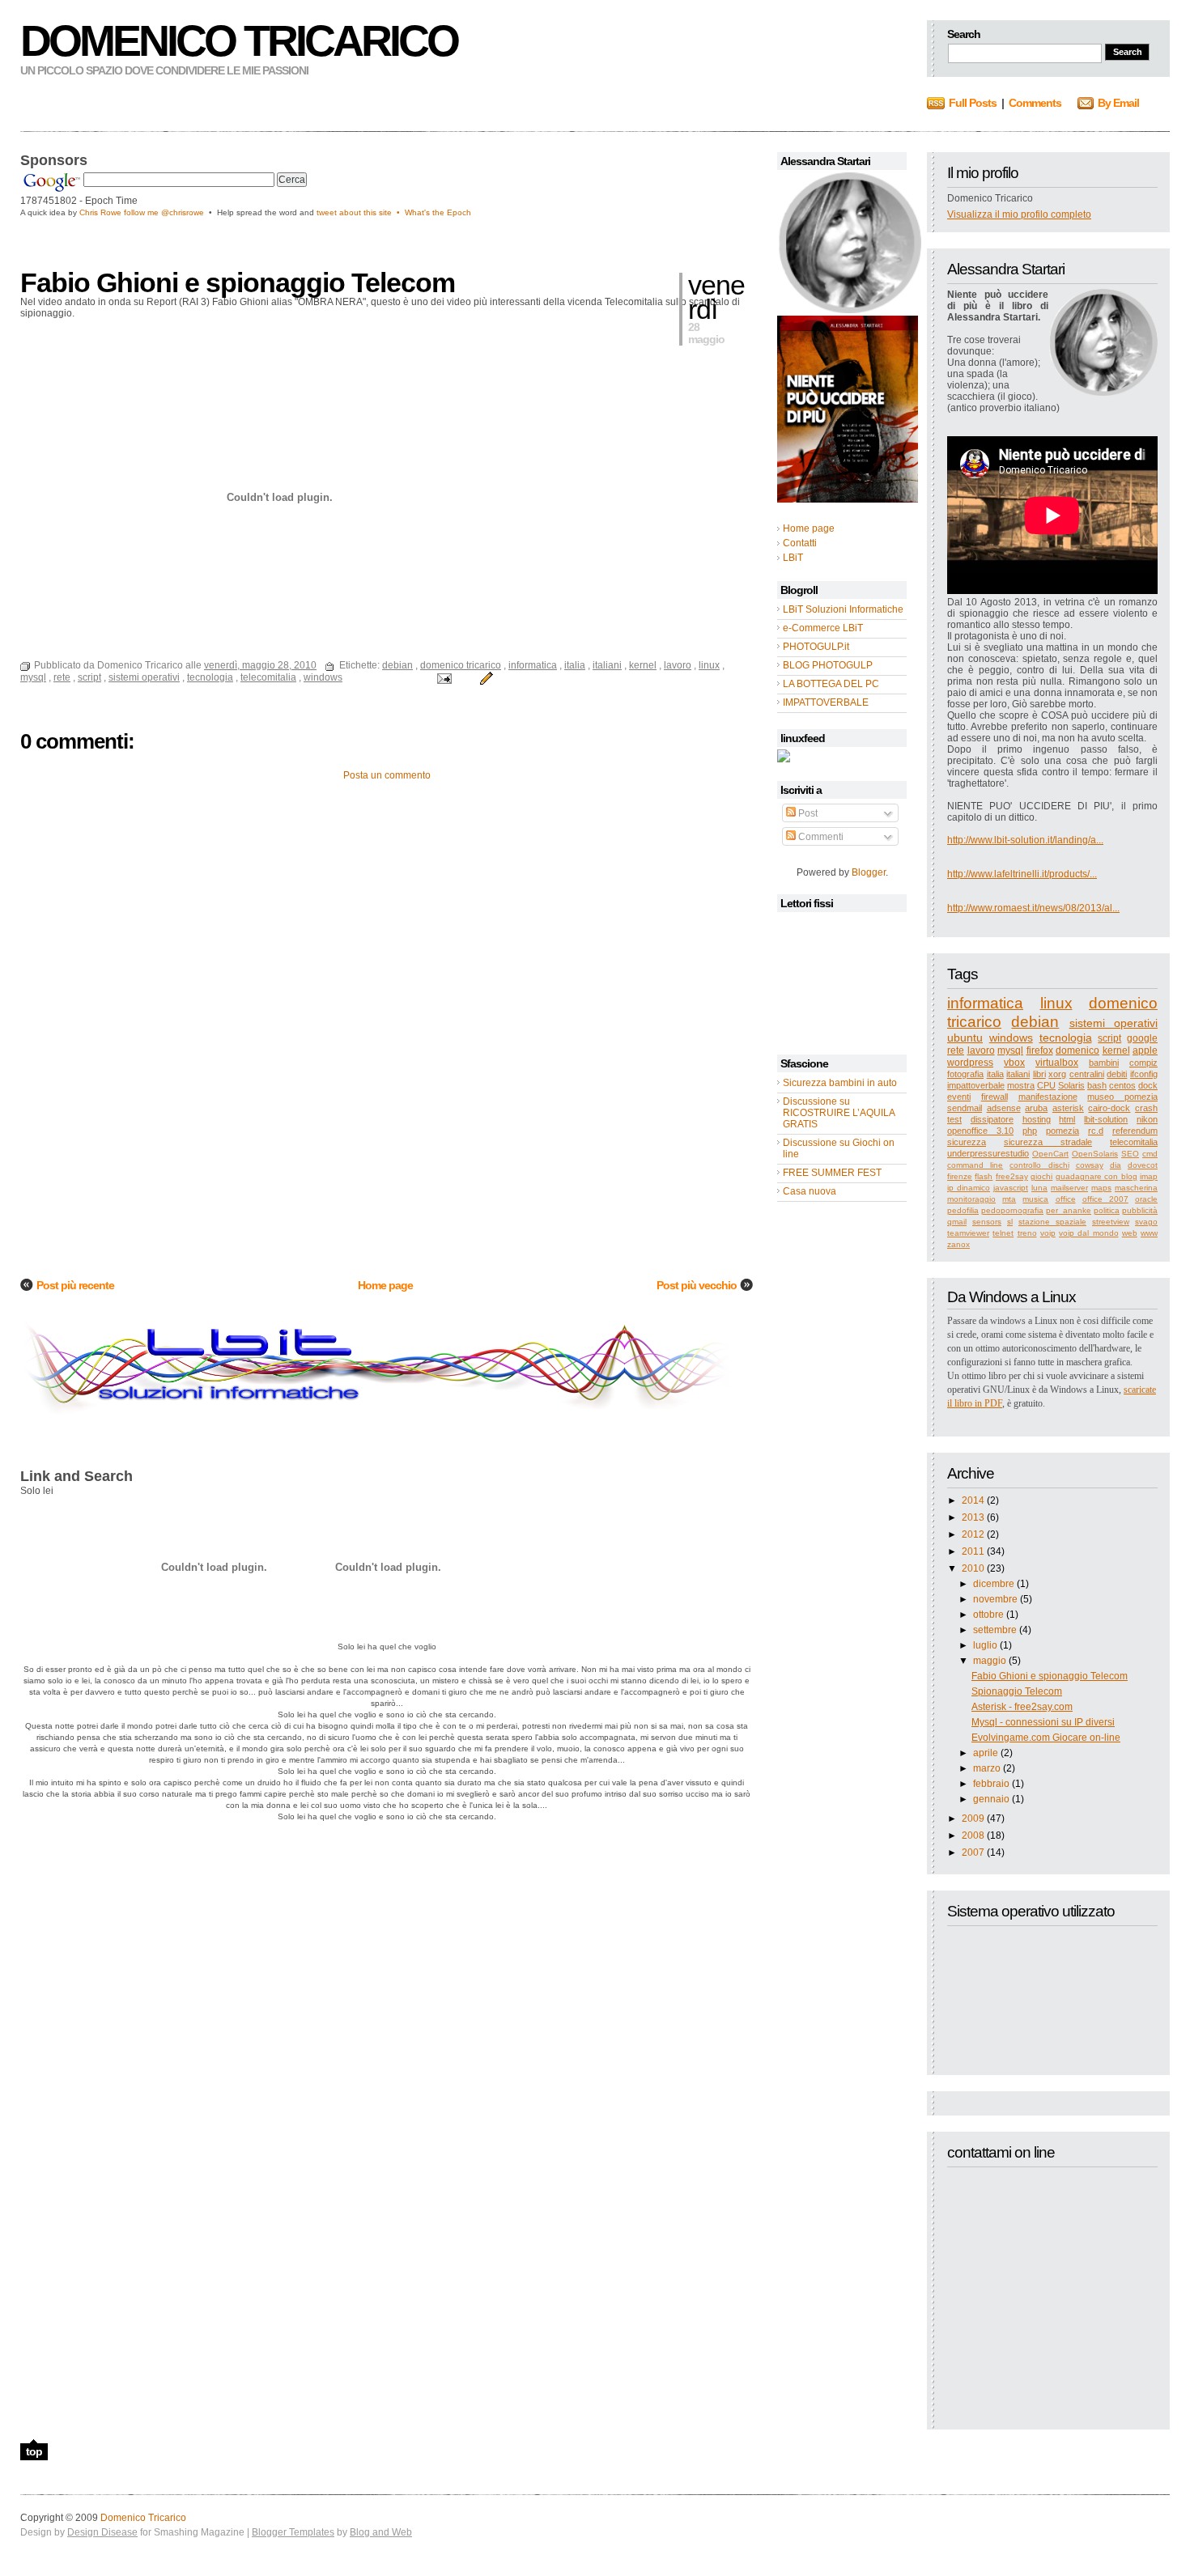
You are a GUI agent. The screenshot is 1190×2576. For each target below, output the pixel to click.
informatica (985, 1003)
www (1149, 1233)
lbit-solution (1106, 1119)
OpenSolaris (1095, 1154)
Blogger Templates (293, 2532)
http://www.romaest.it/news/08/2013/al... (1033, 908)
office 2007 (1105, 1199)
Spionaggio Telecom (1017, 1691)
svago (1146, 1222)
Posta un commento (387, 775)
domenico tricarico (461, 665)
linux (1056, 1003)
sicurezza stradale (1048, 1142)
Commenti (820, 837)
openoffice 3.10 (980, 1131)
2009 (973, 1818)
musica (1035, 1199)
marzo (987, 1768)
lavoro (981, 1050)
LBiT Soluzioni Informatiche (843, 609)
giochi (1041, 1176)
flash (984, 1176)
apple (1145, 1050)
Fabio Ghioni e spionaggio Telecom (1050, 1676)
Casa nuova (810, 1191)
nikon (1147, 1119)
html (1067, 1119)
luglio (985, 1645)
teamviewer (968, 1233)
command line (975, 1165)
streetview (1111, 1222)
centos (1122, 1085)
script (1109, 1038)
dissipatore (992, 1119)
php (1030, 1131)
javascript (1011, 1188)
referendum (1135, 1131)
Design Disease (102, 2532)
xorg (1057, 1074)
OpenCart (1050, 1154)
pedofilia (963, 1210)
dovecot (1143, 1165)
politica (1107, 1210)
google (1142, 1038)
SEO (1130, 1154)
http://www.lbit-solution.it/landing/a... (1025, 840)
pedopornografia (1012, 1210)
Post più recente (75, 1285)
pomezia (1062, 1131)
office (1066, 1199)
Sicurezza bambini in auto (840, 1083)
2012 (973, 1534)
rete (956, 1050)
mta (1009, 1199)
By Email (1118, 103)
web (1130, 1233)
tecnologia (1066, 1038)
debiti (1117, 1074)
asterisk (1068, 1108)
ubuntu (965, 1038)
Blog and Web (381, 2532)
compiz (1143, 1063)
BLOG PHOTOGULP (828, 665)
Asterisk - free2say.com (1022, 1707)
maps (1101, 1188)
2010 (973, 1568)
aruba (1036, 1108)
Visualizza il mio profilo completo (1019, 214)
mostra (1021, 1085)
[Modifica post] (484, 677)
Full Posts (973, 103)
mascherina (1136, 1188)
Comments (1035, 103)
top (34, 2451)
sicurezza (967, 1142)
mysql (1010, 1050)
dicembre (994, 1584)
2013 (973, 1517)
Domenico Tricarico (239, 40)
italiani (1018, 1074)
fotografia (965, 1074)
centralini (1087, 1074)
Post (807, 813)
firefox (1040, 1050)
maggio (990, 1661)
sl (1010, 1222)
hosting (1037, 1119)
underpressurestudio (988, 1153)
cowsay (1090, 1165)
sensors (987, 1222)
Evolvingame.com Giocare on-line (1046, 1738)
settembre (995, 1630)
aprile (986, 1753)
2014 (973, 1500)
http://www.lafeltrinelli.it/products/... (1022, 874)
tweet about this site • (361, 212)
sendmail (965, 1108)
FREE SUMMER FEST (832, 1173)
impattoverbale (976, 1085)
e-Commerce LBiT (823, 628)
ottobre (988, 1615)
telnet (1003, 1233)
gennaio (991, 1799)
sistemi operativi (1113, 1023)
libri (1039, 1074)
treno (1027, 1233)
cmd (1150, 1154)
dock (1148, 1085)
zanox (958, 1244)
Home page (385, 1285)
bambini (1104, 1063)
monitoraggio (971, 1199)
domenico (1077, 1050)
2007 (973, 1852)
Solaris (1071, 1085)
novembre (995, 1599)
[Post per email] (443, 677)
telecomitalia (1134, 1142)
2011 (973, 1551)
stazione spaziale (1052, 1222)
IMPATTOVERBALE (826, 702)
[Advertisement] (210, 242)
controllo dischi (1039, 1165)
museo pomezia (1122, 1097)
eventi (959, 1097)
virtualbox (1057, 1063)
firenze (960, 1176)
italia (995, 1074)
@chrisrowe (183, 212)
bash (1097, 1085)
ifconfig (1144, 1074)
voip (1048, 1233)
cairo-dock (1109, 1108)
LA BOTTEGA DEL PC (831, 684)
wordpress (970, 1063)
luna (1039, 1188)
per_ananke (1069, 1210)
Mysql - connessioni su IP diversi (1043, 1722)
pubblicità (1140, 1210)
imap (1149, 1176)
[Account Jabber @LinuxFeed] (784, 759)
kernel (1116, 1050)
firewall (994, 1097)
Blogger (869, 872)
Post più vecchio (697, 1285)
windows (1011, 1038)
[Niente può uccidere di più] (849, 310)
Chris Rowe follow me (120, 212)
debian (1035, 1022)
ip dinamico (969, 1188)
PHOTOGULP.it (816, 647)
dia (1116, 1165)
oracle (1146, 1199)
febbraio (991, 1784)
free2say (1012, 1176)
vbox (1014, 1063)
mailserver (1069, 1188)
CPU (1046, 1085)
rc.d (1096, 1131)
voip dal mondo (1089, 1233)
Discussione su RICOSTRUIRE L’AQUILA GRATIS (839, 1113)
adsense (1004, 1108)
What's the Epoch (438, 212)
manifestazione (1048, 1097)
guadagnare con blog (1096, 1176)
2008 (973, 1835)
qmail (957, 1222)
